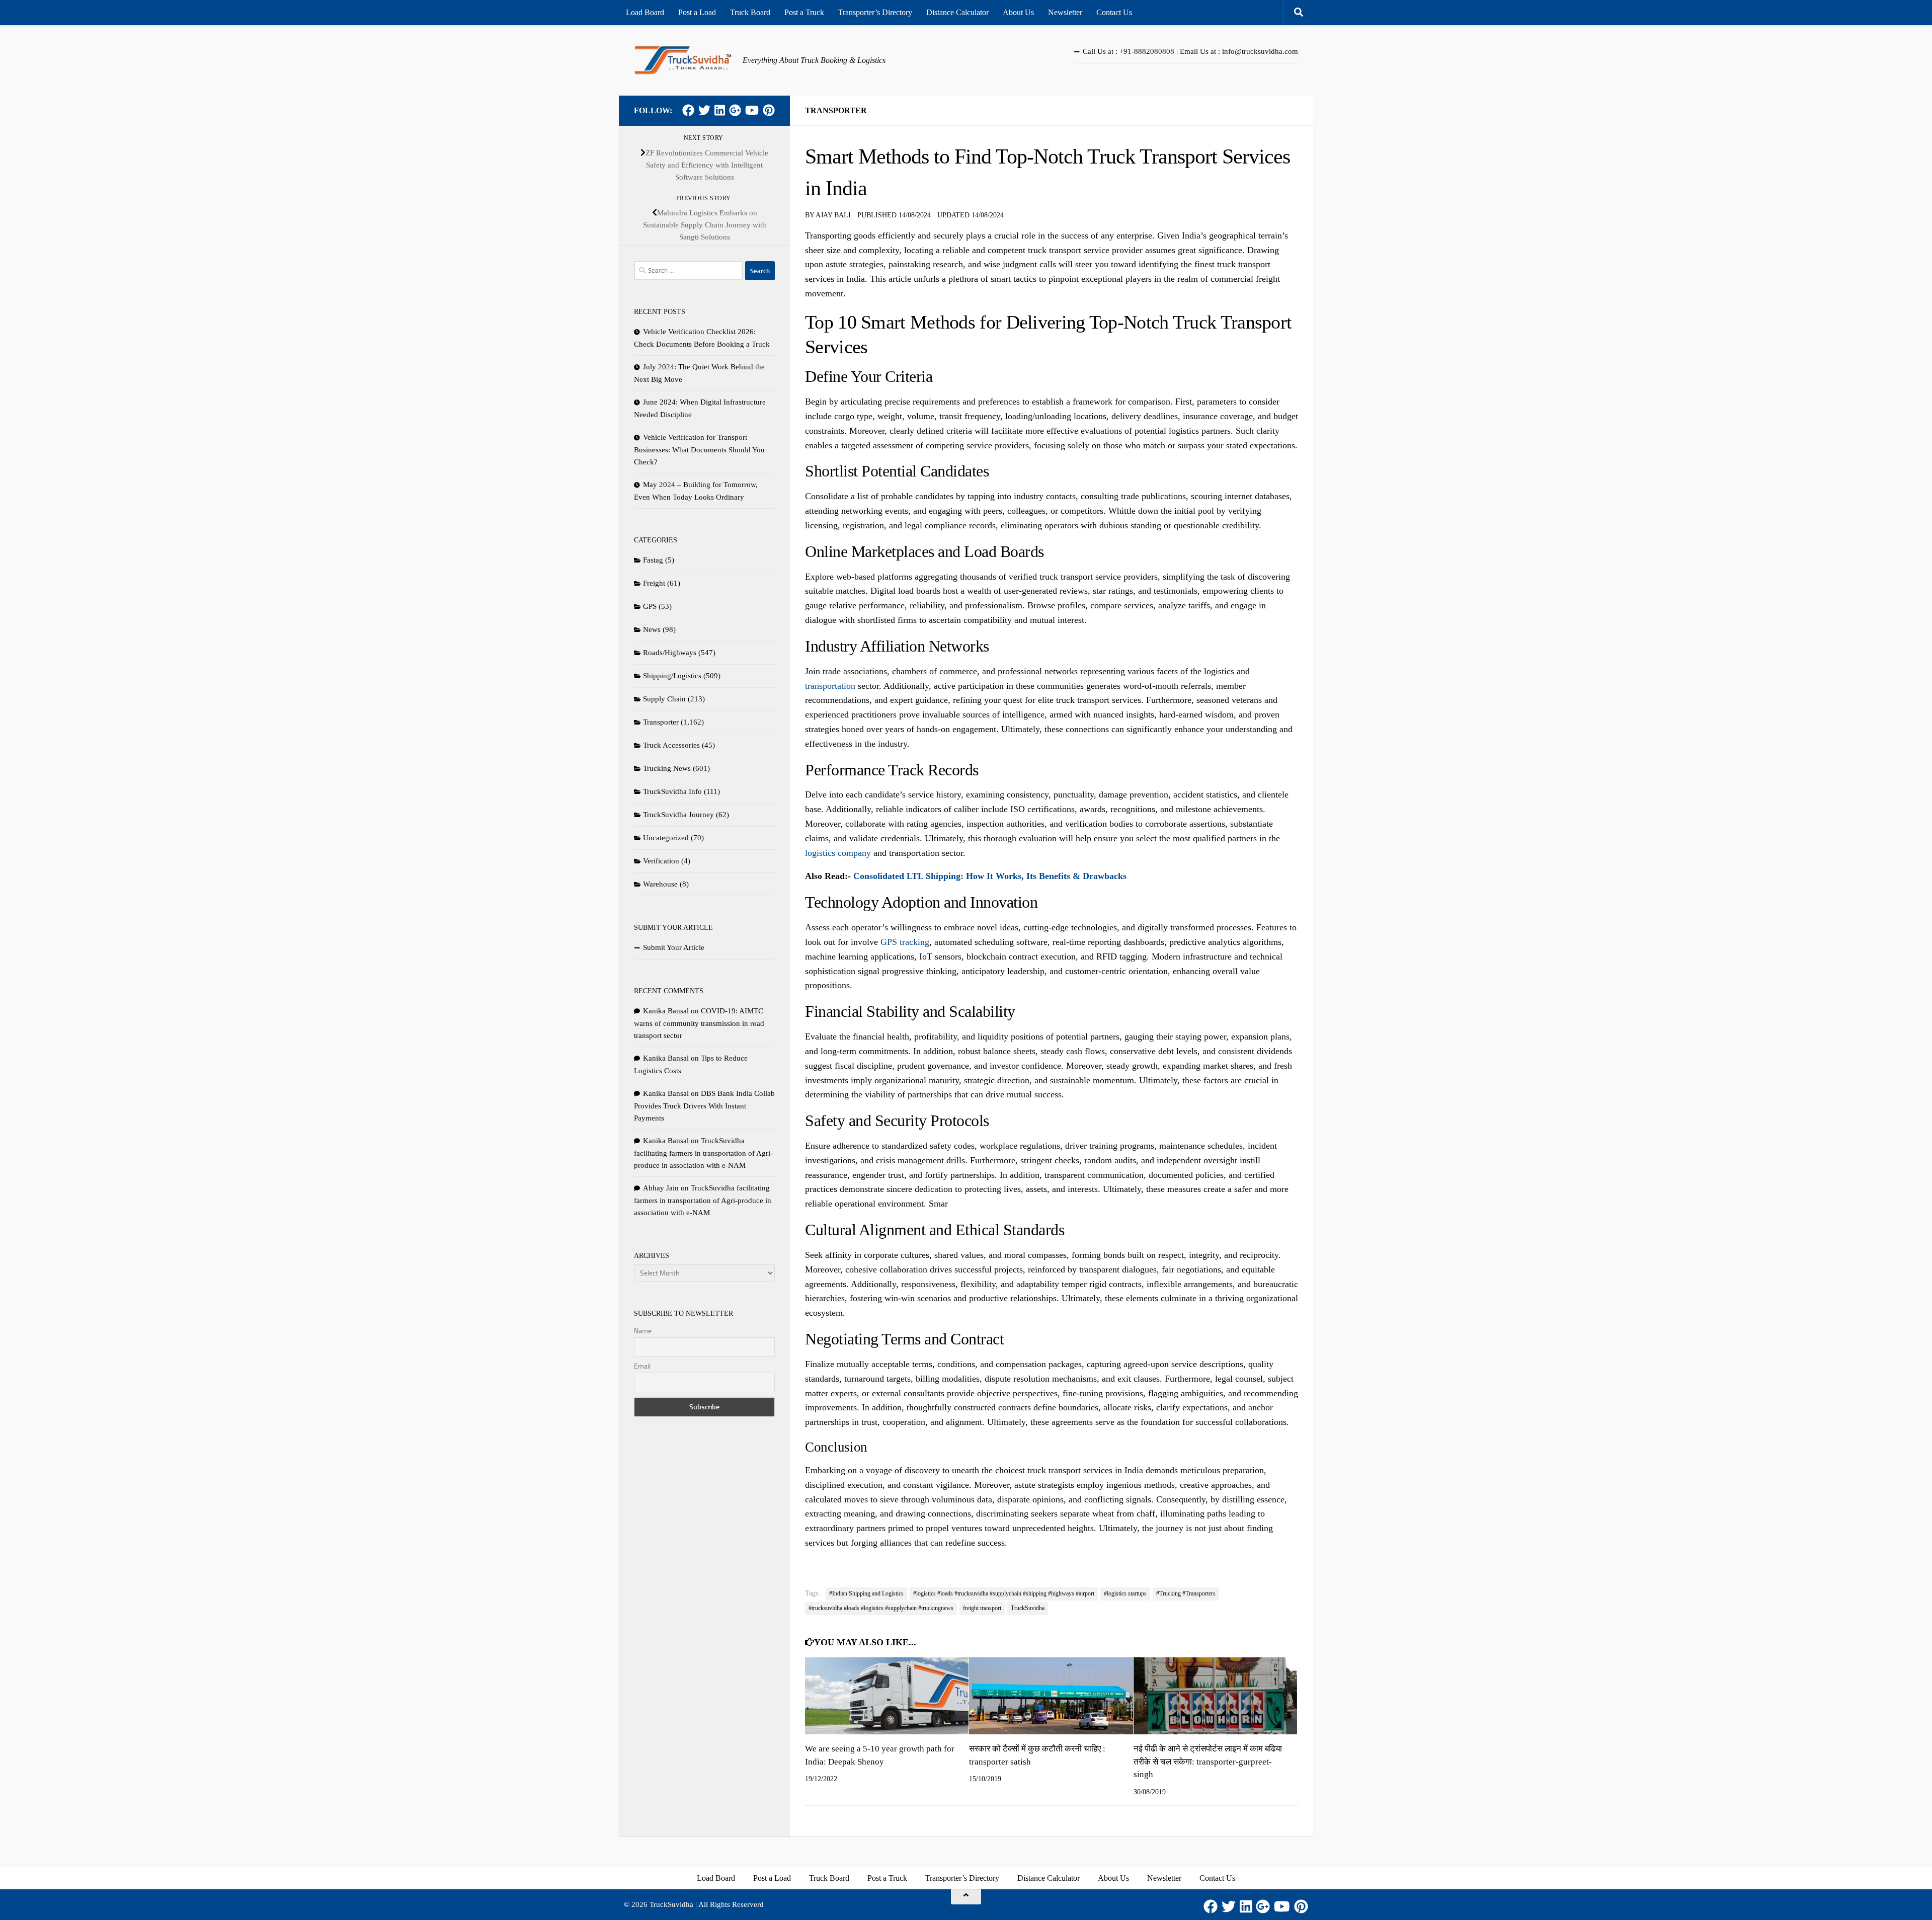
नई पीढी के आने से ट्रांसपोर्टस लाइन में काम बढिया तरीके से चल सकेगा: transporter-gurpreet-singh (1208, 1762)
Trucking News (667, 768)
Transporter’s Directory (875, 12)
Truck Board (750, 12)
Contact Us (1114, 12)
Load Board (645, 12)
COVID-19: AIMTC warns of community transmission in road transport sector (699, 1023)
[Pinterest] (769, 110)
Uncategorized (666, 838)
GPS (650, 606)
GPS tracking (905, 942)
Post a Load (697, 12)
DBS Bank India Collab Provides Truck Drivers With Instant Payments (704, 1106)
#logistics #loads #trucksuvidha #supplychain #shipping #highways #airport (1004, 1593)
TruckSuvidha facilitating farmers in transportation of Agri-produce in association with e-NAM (703, 1153)
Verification (661, 861)
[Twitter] (704, 110)
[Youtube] (752, 110)
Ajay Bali (833, 215)
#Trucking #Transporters (1186, 1593)
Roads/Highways (670, 653)
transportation (830, 686)
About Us (1018, 12)
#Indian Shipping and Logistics (866, 1593)
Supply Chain (664, 699)
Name (643, 1331)
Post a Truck (804, 12)
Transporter (836, 110)
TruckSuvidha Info (672, 791)
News (652, 629)
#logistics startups (1125, 1593)
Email (642, 1366)
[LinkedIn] (720, 110)
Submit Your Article (674, 947)
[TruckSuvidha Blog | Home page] (683, 60)
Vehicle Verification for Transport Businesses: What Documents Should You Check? (699, 450)
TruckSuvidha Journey (678, 815)
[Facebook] (688, 110)
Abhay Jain (661, 1188)
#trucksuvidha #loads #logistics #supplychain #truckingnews (881, 1608)
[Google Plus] (735, 110)
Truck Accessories (671, 745)
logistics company (838, 853)
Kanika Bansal (666, 1011)
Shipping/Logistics (672, 676)
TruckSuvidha (1028, 1608)
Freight (654, 583)
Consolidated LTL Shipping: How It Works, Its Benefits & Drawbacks (990, 876)
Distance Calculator (957, 12)
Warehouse (660, 884)
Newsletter (1065, 12)
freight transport (982, 1608)
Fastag (653, 560)
